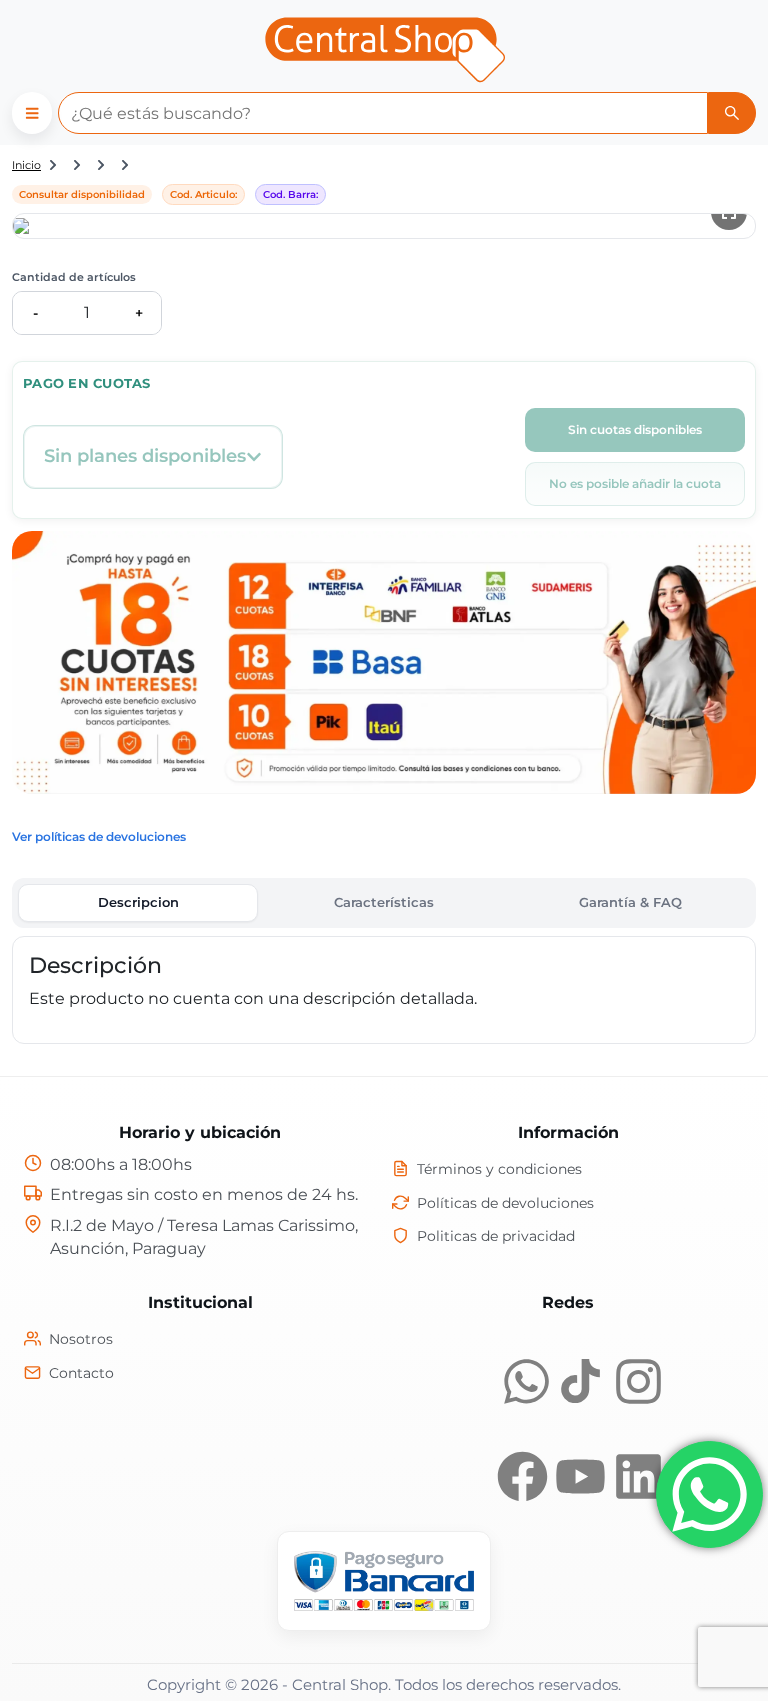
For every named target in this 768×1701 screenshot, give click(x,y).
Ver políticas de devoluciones (99, 836)
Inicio (26, 165)
